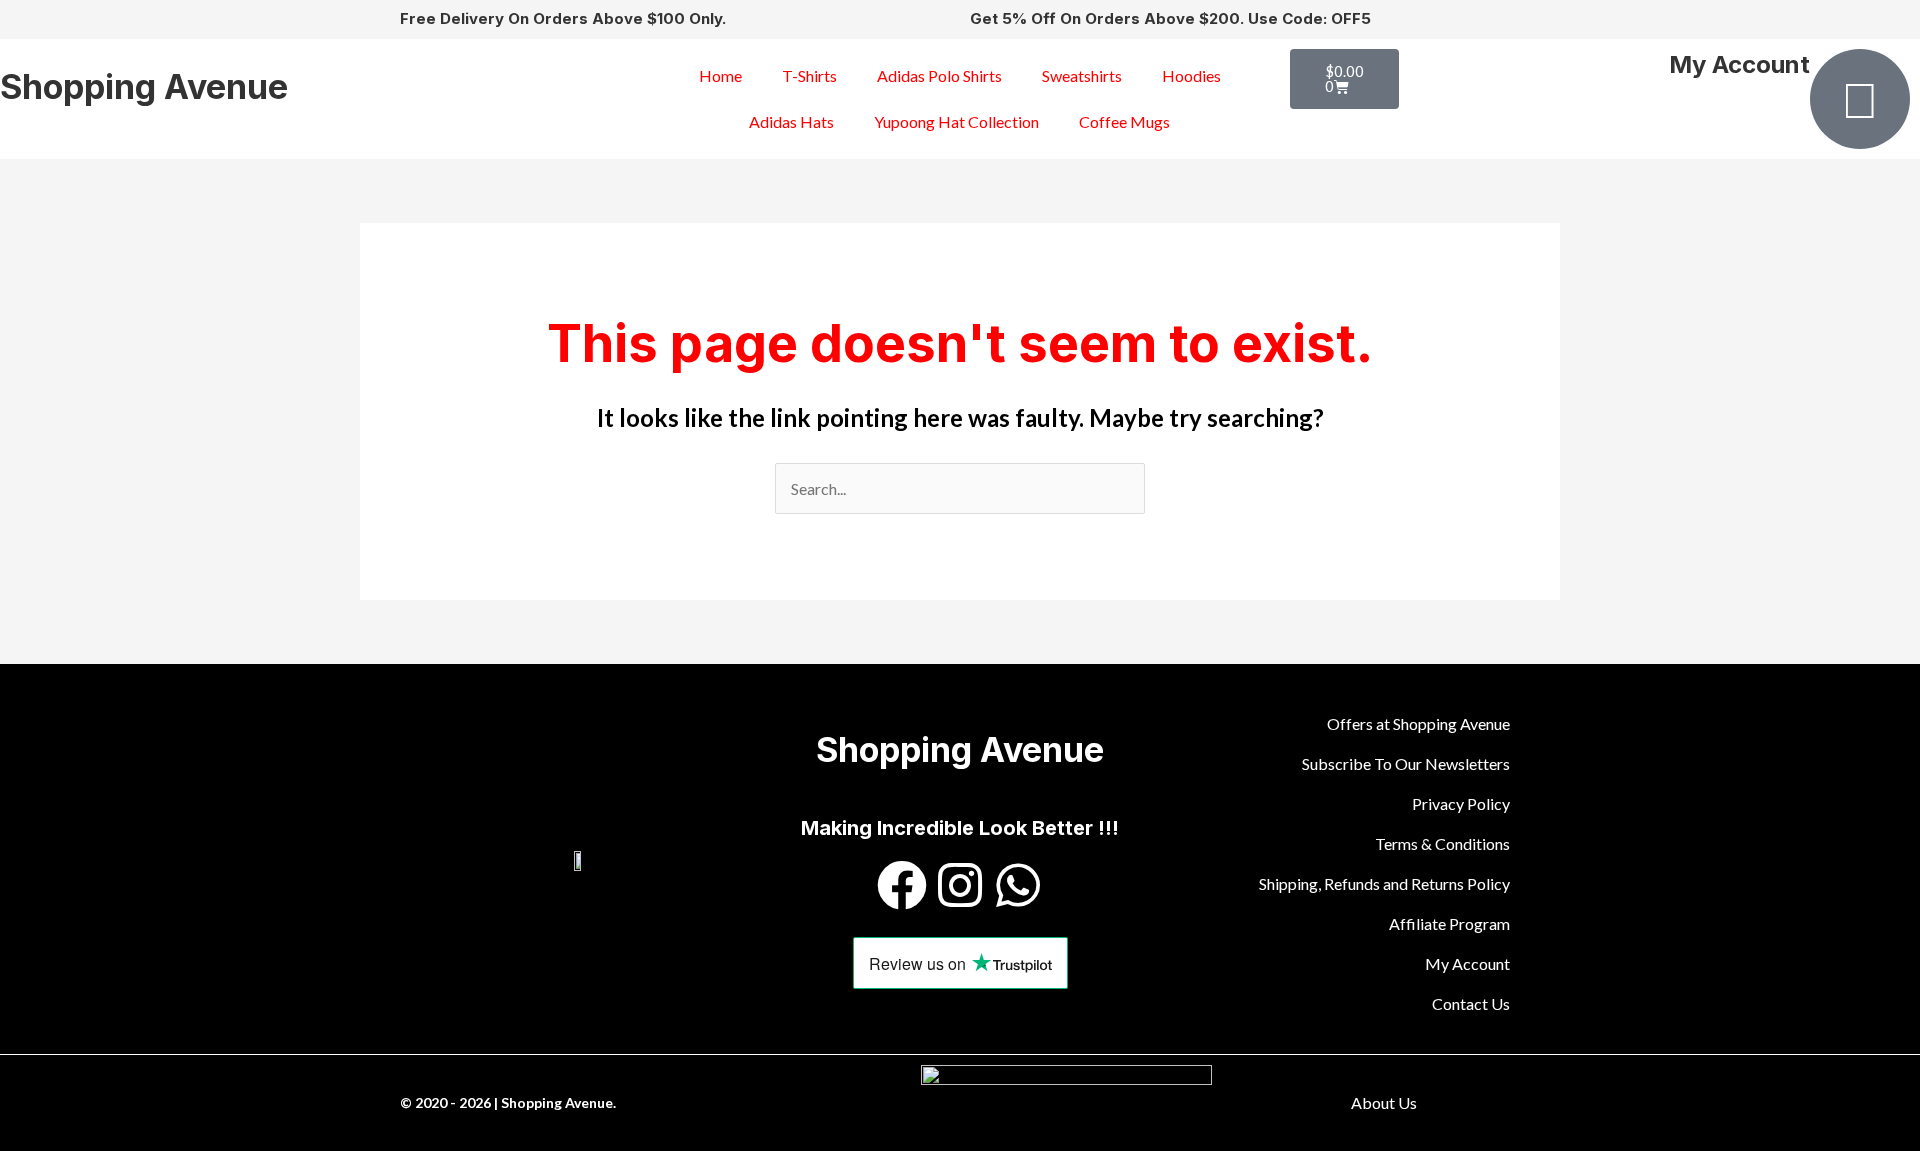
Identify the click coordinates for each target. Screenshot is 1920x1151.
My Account (1739, 64)
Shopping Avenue (144, 86)
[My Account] (1860, 99)
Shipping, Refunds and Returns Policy (1384, 883)
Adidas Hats (791, 121)
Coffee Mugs (1124, 121)
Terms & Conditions (1442, 843)
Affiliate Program (1449, 923)
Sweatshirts (1082, 75)
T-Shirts (809, 75)
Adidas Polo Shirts (939, 75)
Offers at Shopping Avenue (1418, 723)
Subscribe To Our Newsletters (1406, 763)
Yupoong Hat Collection (956, 121)
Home (720, 75)
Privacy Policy (1461, 803)
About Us (1384, 1102)
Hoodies (1191, 75)
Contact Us (1471, 1003)
